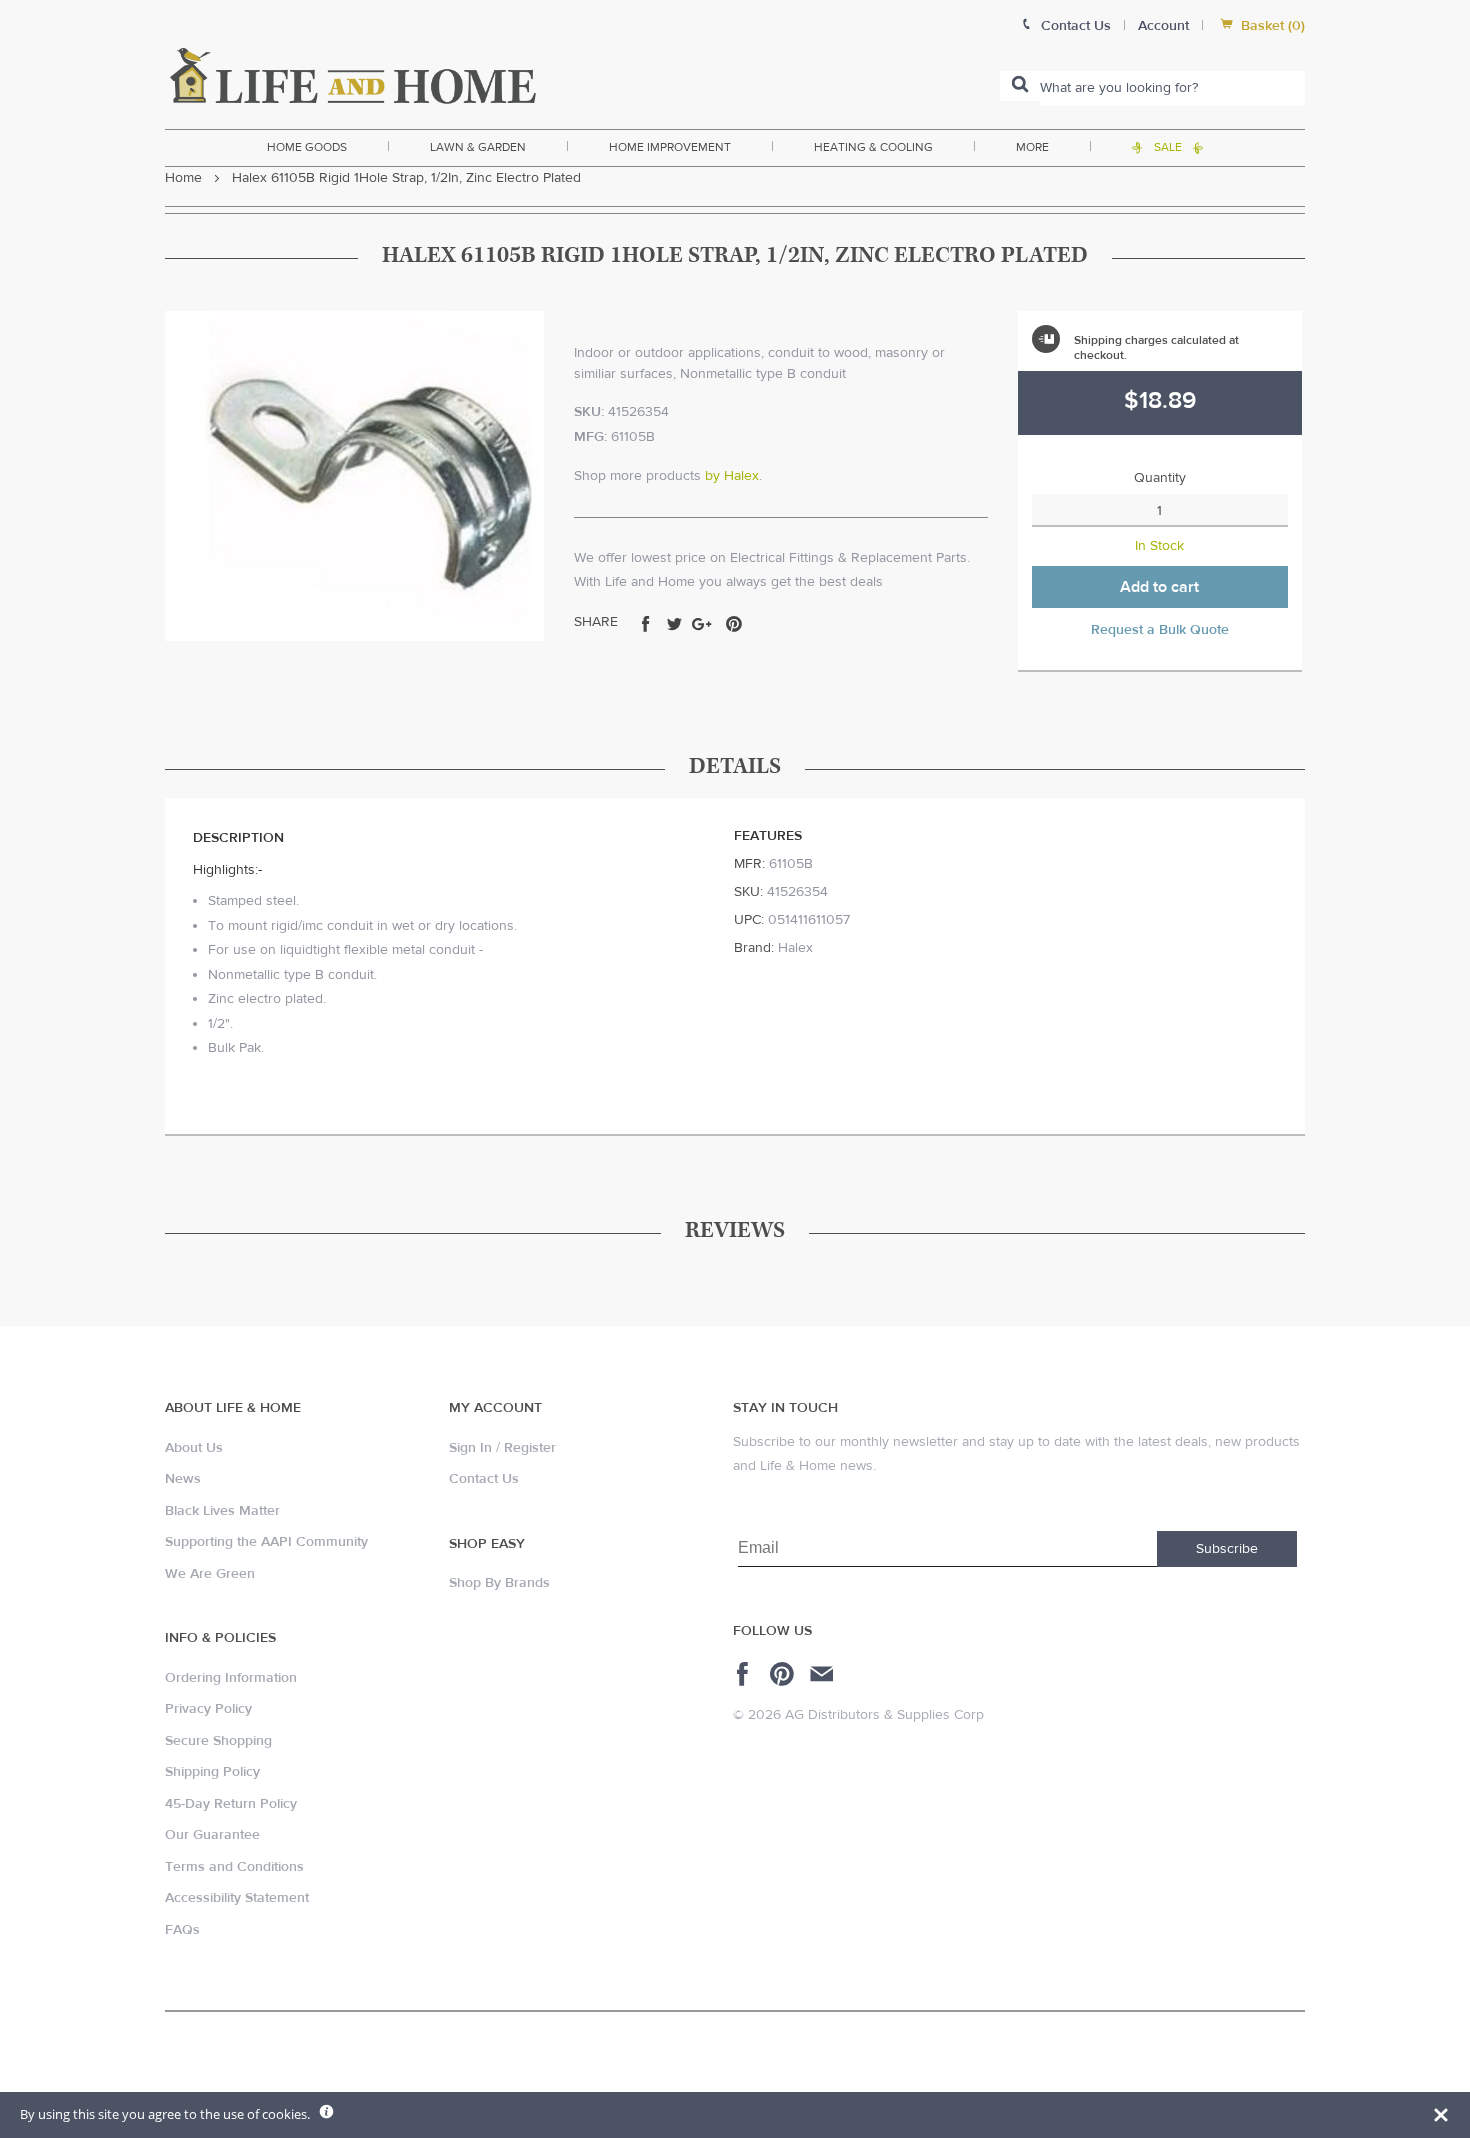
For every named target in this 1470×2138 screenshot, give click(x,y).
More (1032, 147)
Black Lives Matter (222, 1511)
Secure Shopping (218, 1741)
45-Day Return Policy (231, 1804)
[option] (354, 476)
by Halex (732, 476)
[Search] (1020, 86)
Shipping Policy (212, 1772)
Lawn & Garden (478, 147)
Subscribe (1227, 1549)
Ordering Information (231, 1678)
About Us (194, 1448)
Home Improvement (670, 147)
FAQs (182, 1930)
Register (530, 1448)
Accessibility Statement (237, 1898)
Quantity (1160, 478)
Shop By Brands (499, 1583)
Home (183, 178)
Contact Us (484, 1479)
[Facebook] (745, 1674)
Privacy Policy (208, 1709)
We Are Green (210, 1574)
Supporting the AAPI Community (266, 1542)
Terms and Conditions (234, 1867)
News (183, 1479)
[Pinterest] (784, 1674)
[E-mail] (823, 1674)
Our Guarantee (212, 1835)
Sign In (470, 1448)
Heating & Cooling (873, 147)
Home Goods (307, 147)
